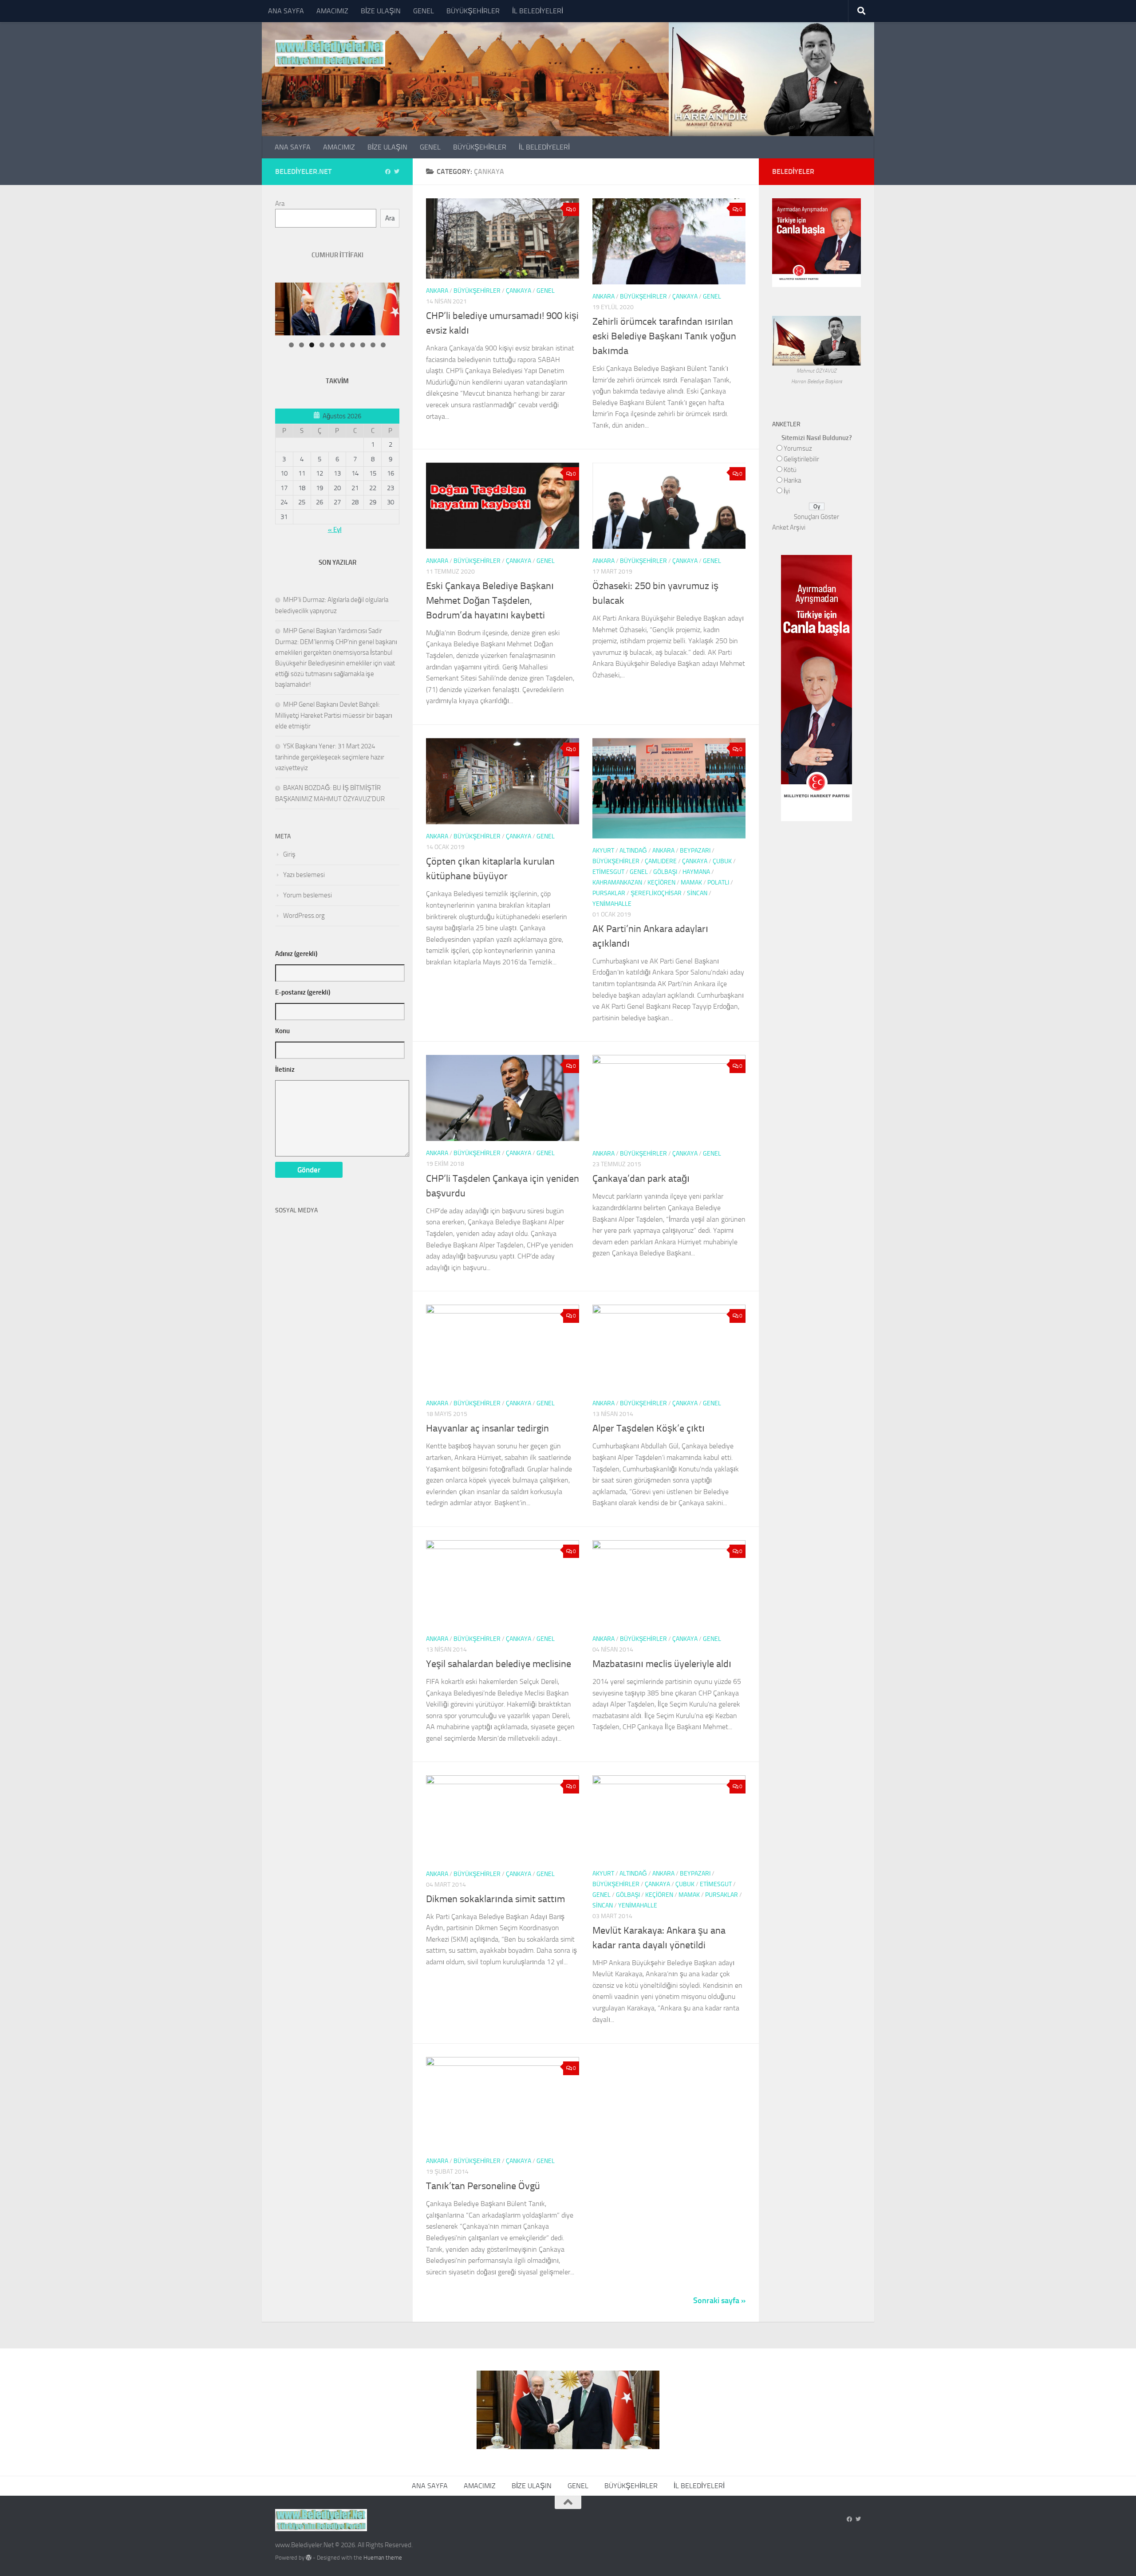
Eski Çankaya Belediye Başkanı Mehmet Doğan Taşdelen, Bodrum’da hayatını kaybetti (490, 601)
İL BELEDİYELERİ (538, 11)
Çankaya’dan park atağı (641, 1179)
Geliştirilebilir (801, 459)
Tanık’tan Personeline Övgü (483, 2186)
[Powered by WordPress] (309, 2558)
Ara (280, 204)
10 (383, 345)
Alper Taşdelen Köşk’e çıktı (649, 1428)
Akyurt (603, 851)
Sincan (697, 893)
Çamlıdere (661, 861)
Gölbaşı (665, 872)
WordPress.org (304, 916)
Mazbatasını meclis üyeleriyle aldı (662, 1664)
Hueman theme (383, 2558)
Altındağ (633, 851)
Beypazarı (695, 851)
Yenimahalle (612, 904)
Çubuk (722, 861)
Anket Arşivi (789, 527)
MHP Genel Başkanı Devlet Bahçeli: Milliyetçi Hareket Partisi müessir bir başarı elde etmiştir (334, 715)
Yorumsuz (798, 448)
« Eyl (335, 530)
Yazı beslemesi (304, 875)
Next (384, 285)
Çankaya (519, 291)
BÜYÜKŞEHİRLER (473, 11)
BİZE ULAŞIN (381, 11)
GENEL (424, 11)
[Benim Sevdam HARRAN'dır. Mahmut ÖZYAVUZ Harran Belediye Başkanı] (816, 360)
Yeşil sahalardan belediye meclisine (499, 1664)
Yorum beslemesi (308, 895)
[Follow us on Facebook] (388, 172)
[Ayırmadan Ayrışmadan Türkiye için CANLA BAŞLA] (816, 282)
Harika (792, 480)
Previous (406, 285)
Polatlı (718, 883)
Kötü (790, 470)
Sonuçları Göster (816, 517)
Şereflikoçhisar (656, 893)
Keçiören (661, 883)
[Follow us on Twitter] (397, 172)
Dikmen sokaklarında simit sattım (495, 1899)
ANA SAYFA (286, 11)
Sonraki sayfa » (719, 2301)
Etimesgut (608, 872)
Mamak (691, 883)
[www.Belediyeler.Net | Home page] (330, 53)
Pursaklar (609, 893)
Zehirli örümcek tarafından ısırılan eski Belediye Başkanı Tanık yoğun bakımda (664, 336)
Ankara (437, 291)
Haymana (696, 872)
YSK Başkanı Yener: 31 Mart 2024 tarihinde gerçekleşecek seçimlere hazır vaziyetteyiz (330, 757)
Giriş (289, 854)
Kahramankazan (617, 883)
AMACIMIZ (332, 11)
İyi (787, 491)
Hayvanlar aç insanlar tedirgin (487, 1428)
